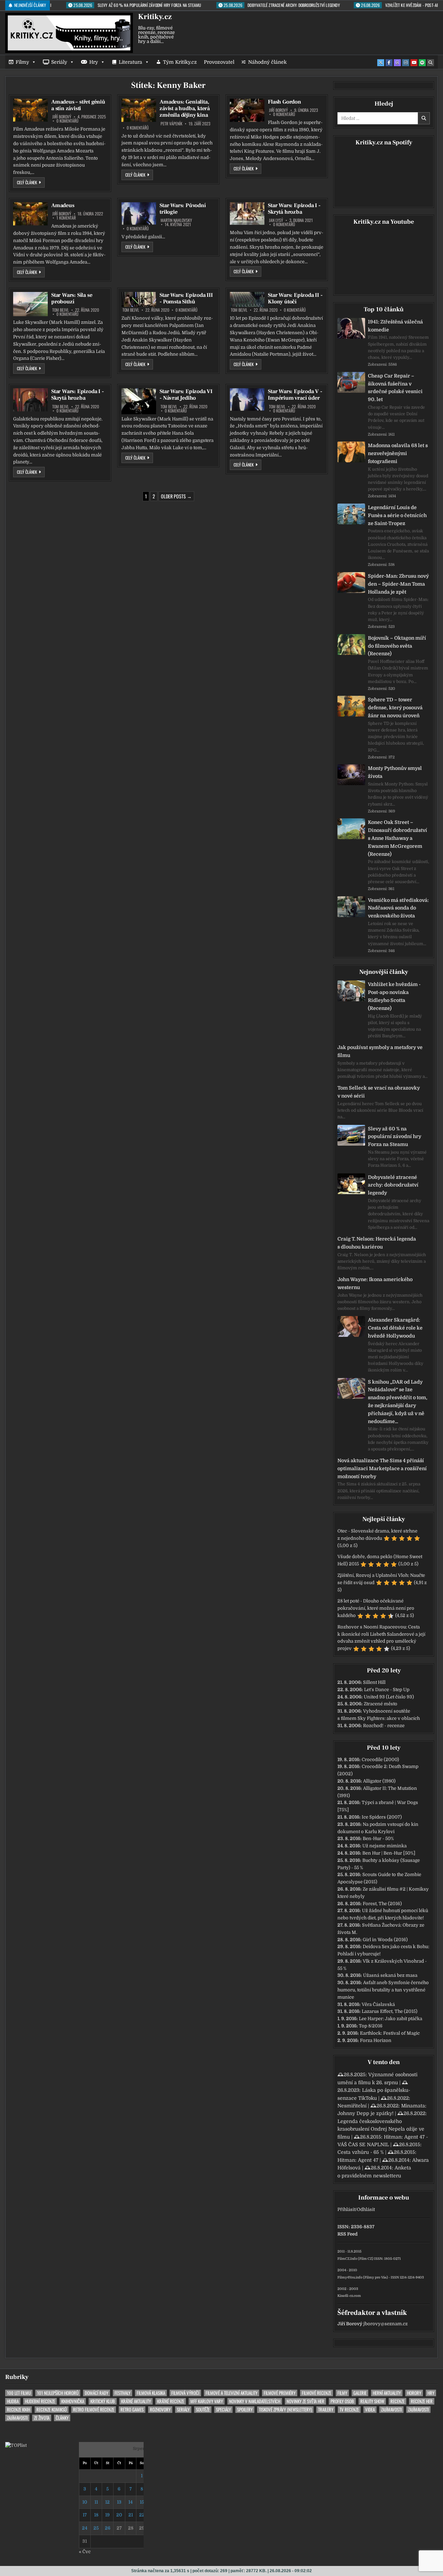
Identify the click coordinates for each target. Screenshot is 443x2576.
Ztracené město (381, 1704)
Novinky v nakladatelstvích (255, 2401)
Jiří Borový (62, 117)
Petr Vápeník (171, 124)
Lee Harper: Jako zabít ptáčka (391, 2019)
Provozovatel (219, 62)
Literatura (130, 62)
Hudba (13, 2401)
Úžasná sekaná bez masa (390, 1975)
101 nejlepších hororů (58, 2393)
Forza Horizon (376, 2040)
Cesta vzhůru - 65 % (361, 2152)
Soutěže (203, 2410)
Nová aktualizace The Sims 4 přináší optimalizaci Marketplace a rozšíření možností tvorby (382, 1468)
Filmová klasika (151, 2393)
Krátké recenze (171, 2401)
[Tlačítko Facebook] (389, 63)
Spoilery (245, 2410)
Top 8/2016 (371, 2026)
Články (62, 2418)
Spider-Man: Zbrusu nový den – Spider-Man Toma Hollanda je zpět (398, 584)
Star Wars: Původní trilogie (183, 209)
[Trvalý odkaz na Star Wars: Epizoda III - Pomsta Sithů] (139, 299)
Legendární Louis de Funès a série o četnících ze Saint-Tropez (397, 515)
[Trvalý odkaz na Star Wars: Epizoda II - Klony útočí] (247, 299)
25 (96, 2528)
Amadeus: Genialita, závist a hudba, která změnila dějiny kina (185, 108)
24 (85, 2528)
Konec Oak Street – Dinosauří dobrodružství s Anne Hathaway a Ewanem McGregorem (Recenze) (397, 838)
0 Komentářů (67, 121)
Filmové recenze (317, 2393)
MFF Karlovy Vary (207, 2401)
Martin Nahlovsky (176, 220)
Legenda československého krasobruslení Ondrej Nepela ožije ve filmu (381, 2129)
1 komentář (66, 218)
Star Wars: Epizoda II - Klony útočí (295, 298)
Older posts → (176, 496)
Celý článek (31, 182)
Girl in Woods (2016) (385, 1940)
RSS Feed (347, 2234)
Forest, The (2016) (382, 1904)
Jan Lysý (276, 220)
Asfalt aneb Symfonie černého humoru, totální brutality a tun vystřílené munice (383, 1990)
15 (142, 2502)
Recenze (397, 2401)
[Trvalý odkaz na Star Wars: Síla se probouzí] (30, 304)
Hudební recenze (40, 2401)
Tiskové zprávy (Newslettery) (285, 2410)
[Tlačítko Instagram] (406, 63)
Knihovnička (73, 2401)
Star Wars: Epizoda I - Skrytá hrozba (294, 209)
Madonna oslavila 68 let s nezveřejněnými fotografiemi (398, 453)
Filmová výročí (185, 2393)
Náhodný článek (267, 62)
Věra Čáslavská (378, 2004)
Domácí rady (97, 2393)
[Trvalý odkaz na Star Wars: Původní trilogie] (139, 214)
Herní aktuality (387, 2393)
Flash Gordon (284, 102)
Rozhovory (160, 2410)
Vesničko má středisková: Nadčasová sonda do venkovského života (398, 908)
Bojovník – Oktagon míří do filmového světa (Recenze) (397, 646)
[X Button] (381, 63)
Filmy (22, 62)
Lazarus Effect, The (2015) (390, 2011)
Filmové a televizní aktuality (232, 2393)
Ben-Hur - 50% (378, 1838)
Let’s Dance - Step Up (387, 1690)
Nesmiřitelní (352, 2106)
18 (96, 2515)
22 (142, 2515)
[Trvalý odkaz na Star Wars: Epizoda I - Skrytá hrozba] (247, 214)
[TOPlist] (16, 2445)
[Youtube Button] (414, 63)
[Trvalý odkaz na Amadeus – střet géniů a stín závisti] (30, 110)
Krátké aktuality (136, 2401)
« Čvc (85, 2552)
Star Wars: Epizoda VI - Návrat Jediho (186, 395)
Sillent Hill (374, 1682)
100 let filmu (19, 2393)
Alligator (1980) (379, 1781)
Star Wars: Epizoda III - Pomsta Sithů (186, 298)
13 (119, 2502)
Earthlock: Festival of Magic (390, 2033)
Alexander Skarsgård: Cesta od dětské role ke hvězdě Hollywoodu (395, 1328)
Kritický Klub (103, 2401)
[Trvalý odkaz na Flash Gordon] (247, 110)
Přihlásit (346, 2209)
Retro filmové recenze (94, 2410)
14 (130, 2502)
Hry (94, 62)
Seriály (59, 62)
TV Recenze (349, 2410)
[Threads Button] (397, 63)
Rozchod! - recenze (384, 1726)
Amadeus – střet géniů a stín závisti (78, 105)
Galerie (360, 2393)
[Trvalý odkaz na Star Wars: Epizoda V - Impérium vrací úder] (247, 399)
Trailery (326, 2410)
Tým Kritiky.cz (180, 62)
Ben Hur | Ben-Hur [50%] (389, 1853)
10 (85, 2502)
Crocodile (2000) (380, 1760)
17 (85, 2515)
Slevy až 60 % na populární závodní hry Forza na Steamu (395, 1137)
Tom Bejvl (61, 310)
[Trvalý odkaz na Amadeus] (30, 214)
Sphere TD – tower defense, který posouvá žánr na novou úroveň (395, 708)
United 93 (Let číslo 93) (389, 1697)
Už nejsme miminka (385, 1846)
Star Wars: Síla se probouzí (72, 298)
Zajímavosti (391, 2410)
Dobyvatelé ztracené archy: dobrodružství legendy (393, 1185)
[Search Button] (431, 63)
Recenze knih (19, 2410)
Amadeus (63, 205)
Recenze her (422, 2401)
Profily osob (342, 2401)
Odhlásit (366, 2209)
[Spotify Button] (422, 63)
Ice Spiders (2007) (382, 1817)
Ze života (42, 2418)
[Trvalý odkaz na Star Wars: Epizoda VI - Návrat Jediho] (139, 401)
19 (107, 2515)
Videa (370, 2410)
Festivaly (123, 2393)
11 (96, 2502)
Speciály (223, 2410)
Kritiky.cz (155, 17)
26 (108, 2528)
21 (131, 2515)
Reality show (372, 2401)
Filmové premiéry (280, 2393)
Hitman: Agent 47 (358, 2160)
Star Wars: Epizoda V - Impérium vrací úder (295, 395)
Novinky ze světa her (305, 2401)
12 (107, 2502)
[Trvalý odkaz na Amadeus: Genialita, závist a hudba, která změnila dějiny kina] (139, 110)
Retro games (132, 2410)
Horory (414, 2393)
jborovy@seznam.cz (386, 2324)
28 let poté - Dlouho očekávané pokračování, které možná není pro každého (376, 1608)
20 (119, 2515)
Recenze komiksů (52, 2410)
